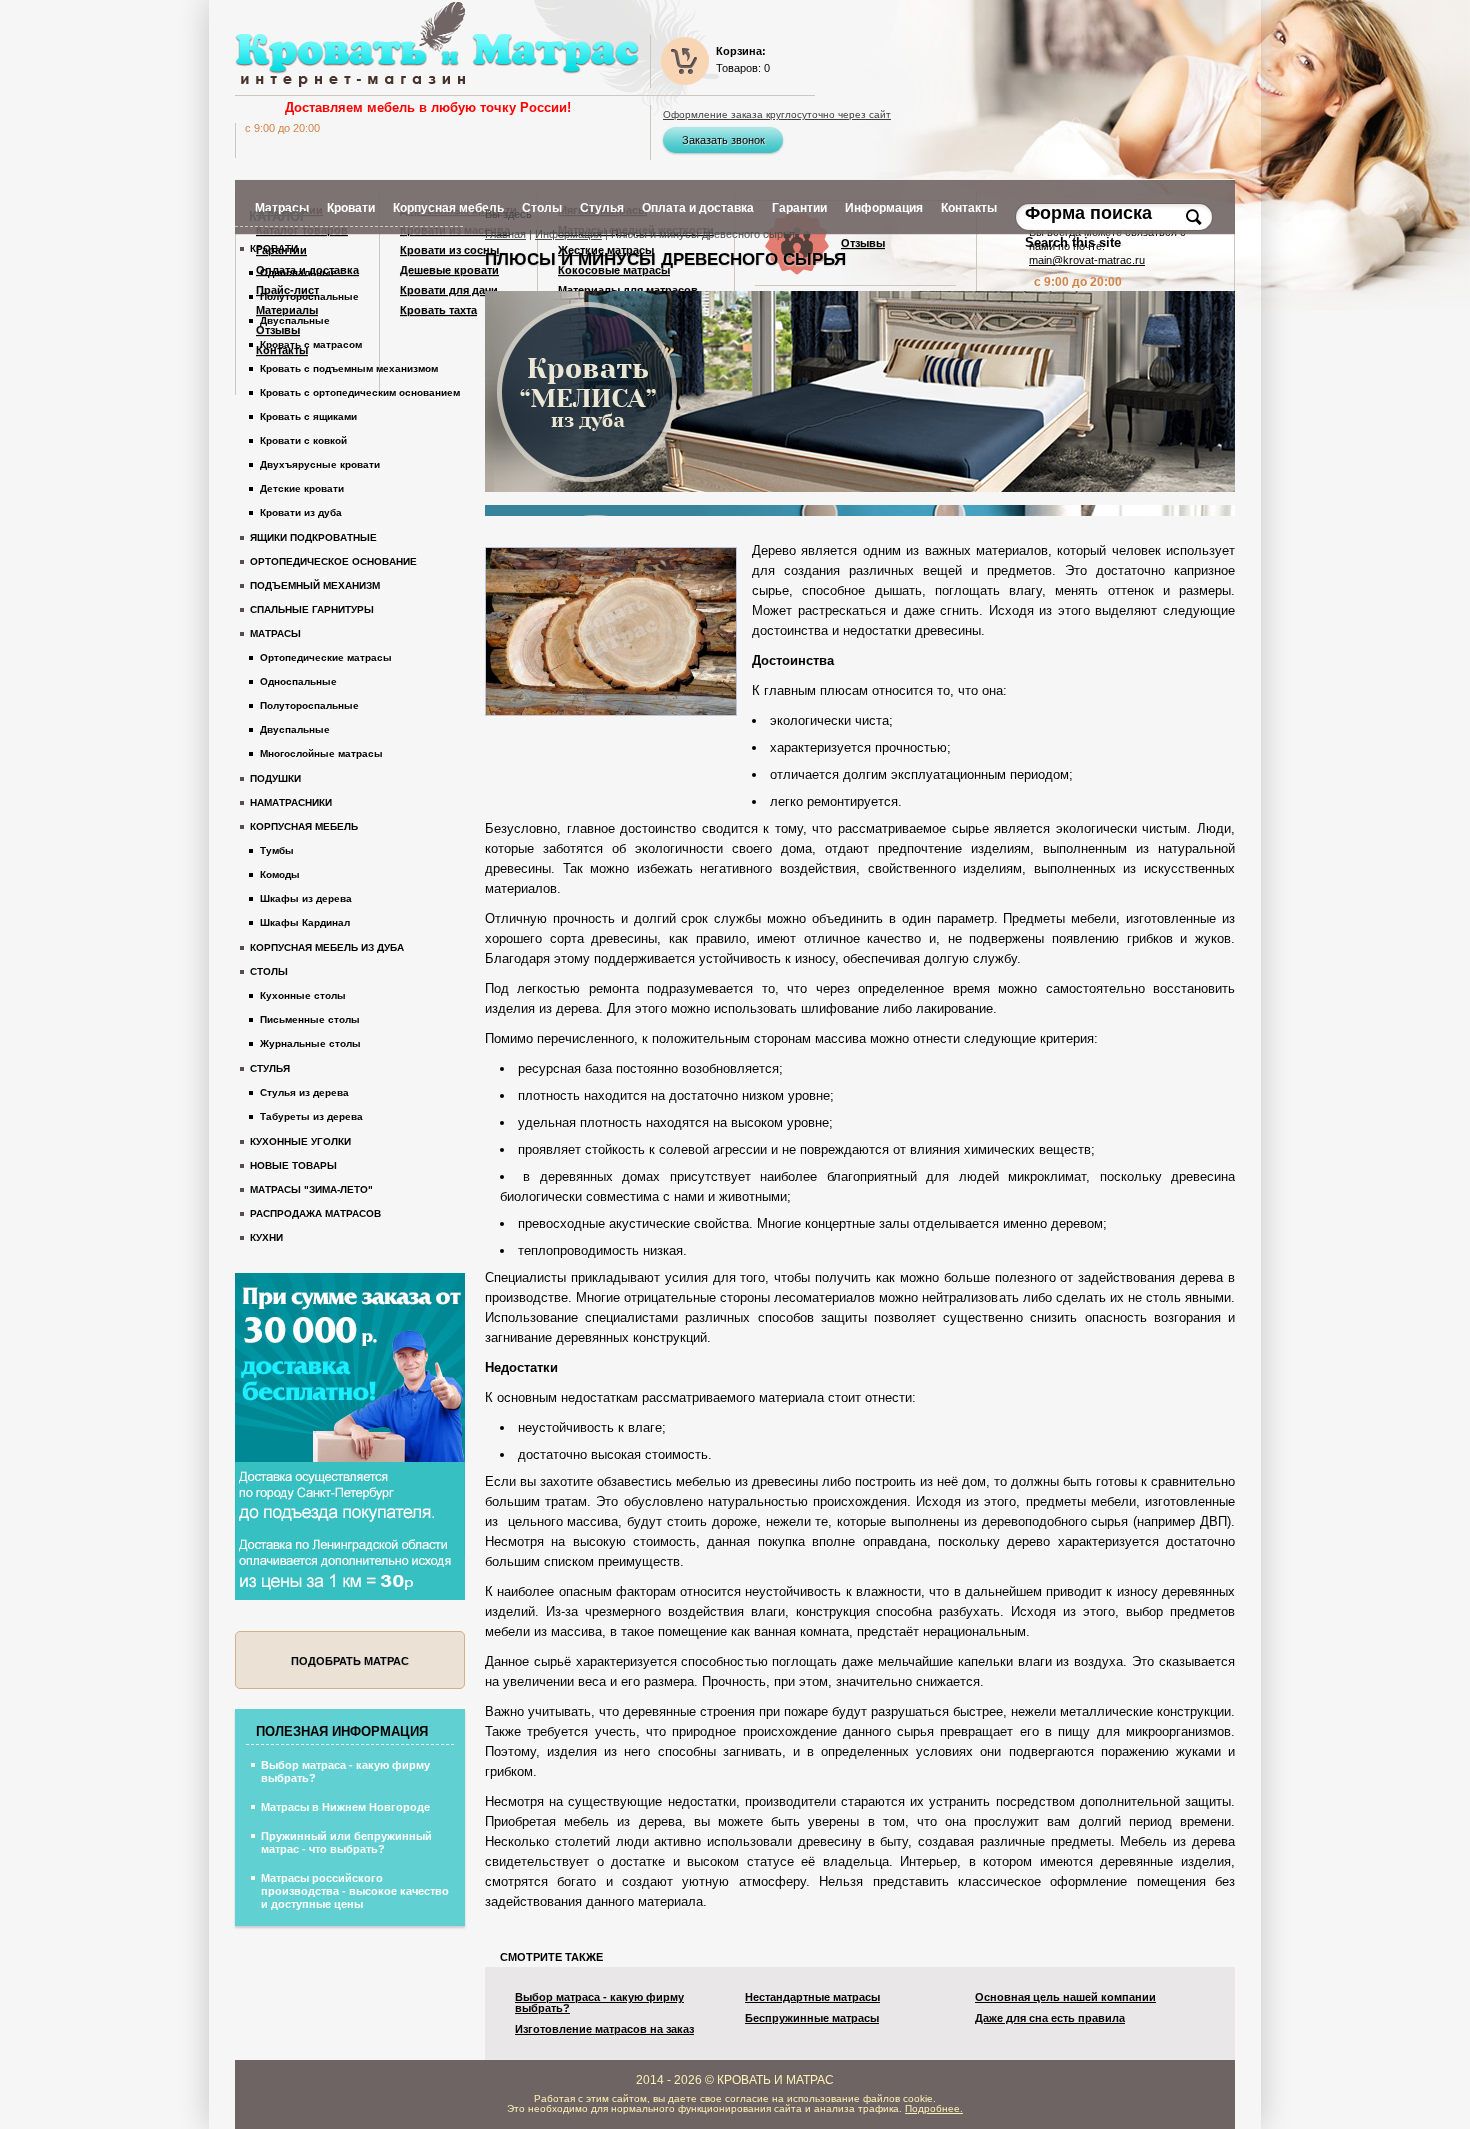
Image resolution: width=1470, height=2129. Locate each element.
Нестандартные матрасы (812, 1997)
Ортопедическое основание (333, 561)
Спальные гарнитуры (312, 609)
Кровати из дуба (301, 512)
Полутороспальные (309, 296)
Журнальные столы (310, 1043)
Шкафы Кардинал (305, 922)
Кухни (266, 1237)
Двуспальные (295, 320)
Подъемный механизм (315, 585)
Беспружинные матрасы (812, 2018)
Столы (269, 971)
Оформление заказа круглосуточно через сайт (777, 115)
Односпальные (298, 272)
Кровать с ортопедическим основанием (360, 392)
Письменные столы (310, 1019)
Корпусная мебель (304, 826)
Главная (505, 234)
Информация (568, 234)
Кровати (274, 248)
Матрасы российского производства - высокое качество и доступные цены (355, 1891)
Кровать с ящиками (308, 416)
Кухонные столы (303, 995)
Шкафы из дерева (306, 898)
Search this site (1075, 242)
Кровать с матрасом (311, 344)
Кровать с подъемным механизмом (349, 368)
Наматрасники (291, 802)
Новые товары (293, 1165)
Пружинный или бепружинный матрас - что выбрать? (346, 1842)
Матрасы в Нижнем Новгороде (345, 1807)
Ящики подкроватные (313, 537)
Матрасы (275, 633)
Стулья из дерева (304, 1092)
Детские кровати (302, 488)
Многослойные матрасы (321, 753)
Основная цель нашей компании (1065, 1997)
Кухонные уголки (300, 1141)
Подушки (275, 778)
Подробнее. (934, 2108)
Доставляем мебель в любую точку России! (428, 107)
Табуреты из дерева (311, 1116)
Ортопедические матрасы (326, 657)
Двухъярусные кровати (320, 464)
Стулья (270, 1068)
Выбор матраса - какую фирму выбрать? (599, 2003)
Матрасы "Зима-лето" (311, 1189)
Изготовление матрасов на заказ (604, 2029)
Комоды (280, 874)
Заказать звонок (723, 140)
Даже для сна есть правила (1050, 2018)
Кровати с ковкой (303, 440)
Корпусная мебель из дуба (327, 947)
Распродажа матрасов (315, 1213)
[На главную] (437, 44)
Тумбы (277, 850)
